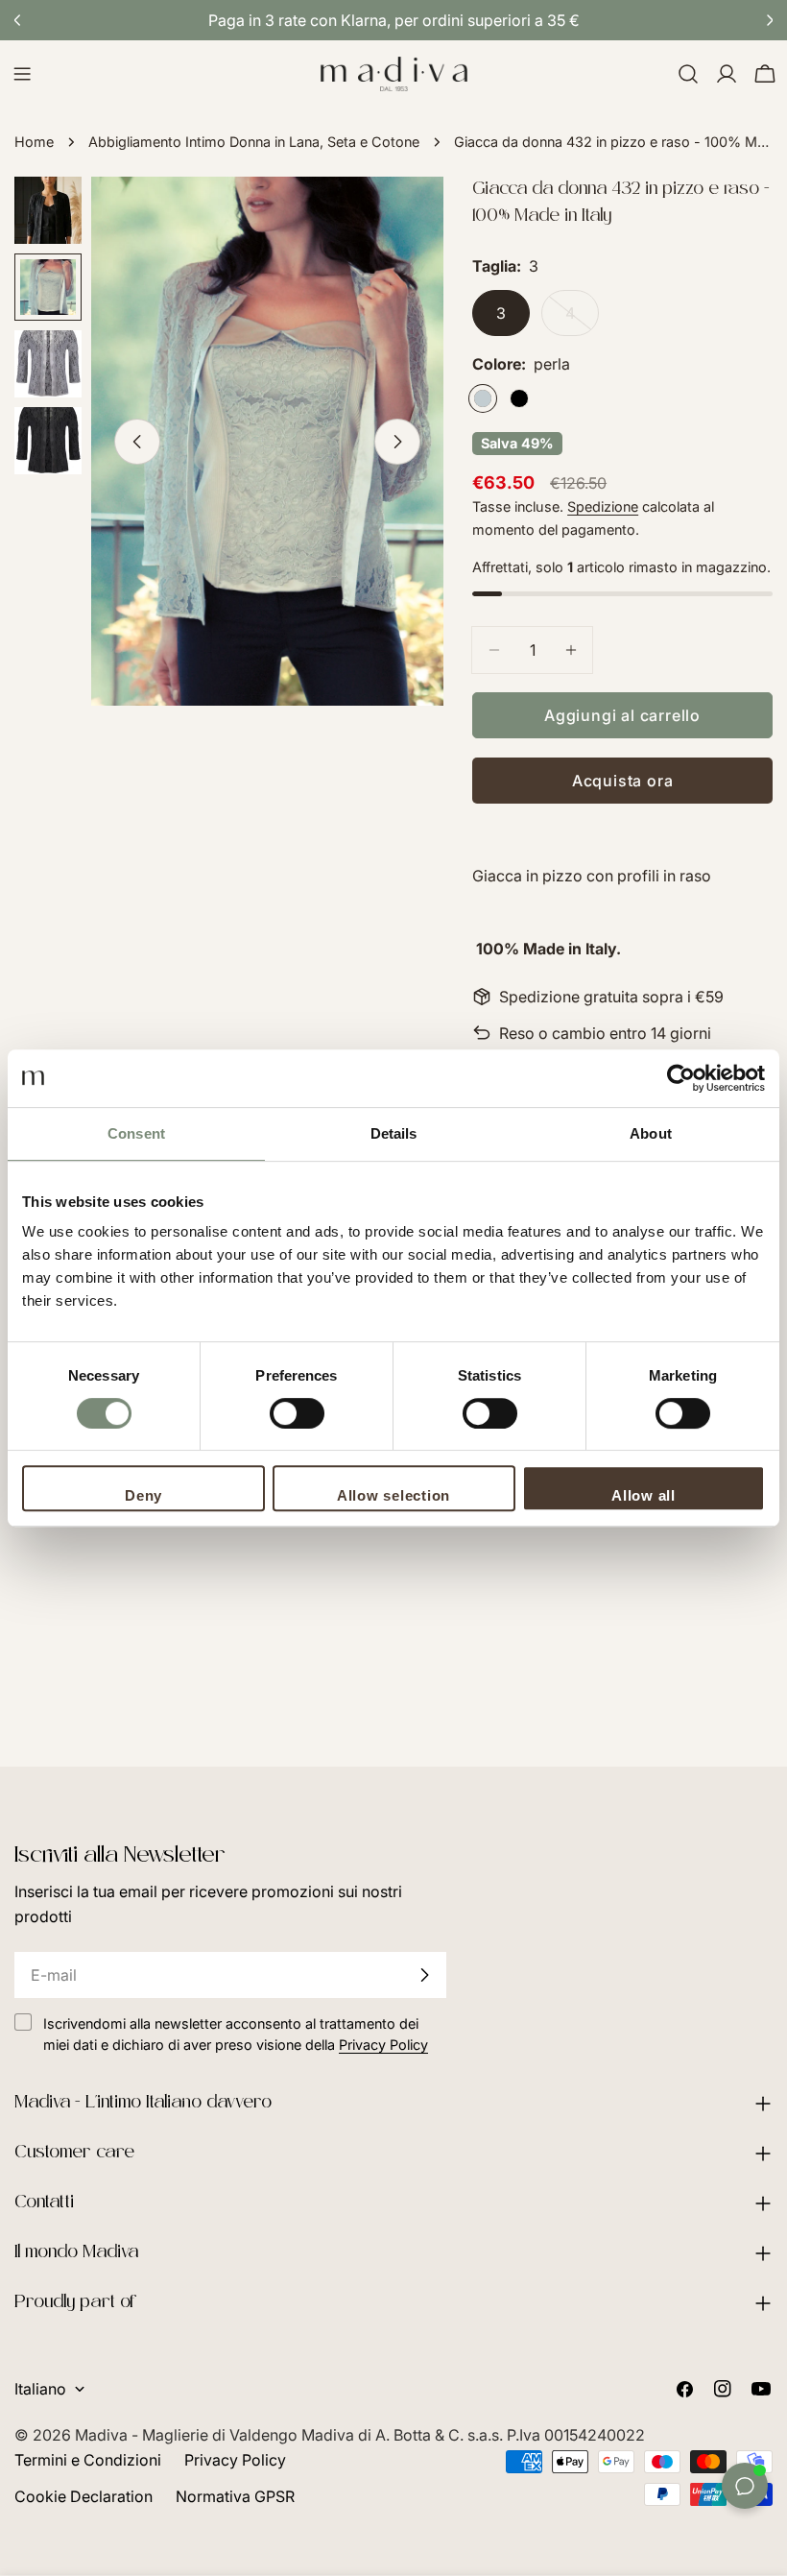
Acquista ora (623, 781)
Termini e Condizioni (88, 2460)
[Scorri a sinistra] (137, 442)
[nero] (519, 398)
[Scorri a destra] (397, 442)
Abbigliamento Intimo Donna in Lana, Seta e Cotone (254, 142)
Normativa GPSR (235, 2496)
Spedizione (603, 506)
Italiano (40, 2389)
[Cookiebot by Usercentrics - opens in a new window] (681, 1078)
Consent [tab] (136, 1133)
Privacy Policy (235, 2460)
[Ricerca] (688, 74)
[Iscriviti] (424, 1975)
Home (34, 142)
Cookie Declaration (83, 2496)
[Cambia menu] (22, 74)
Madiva (103, 2435)
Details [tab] (394, 1133)
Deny (143, 1495)
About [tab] (651, 1133)
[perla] (483, 398)
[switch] (297, 1413)
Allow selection (393, 1495)
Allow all (644, 1495)
